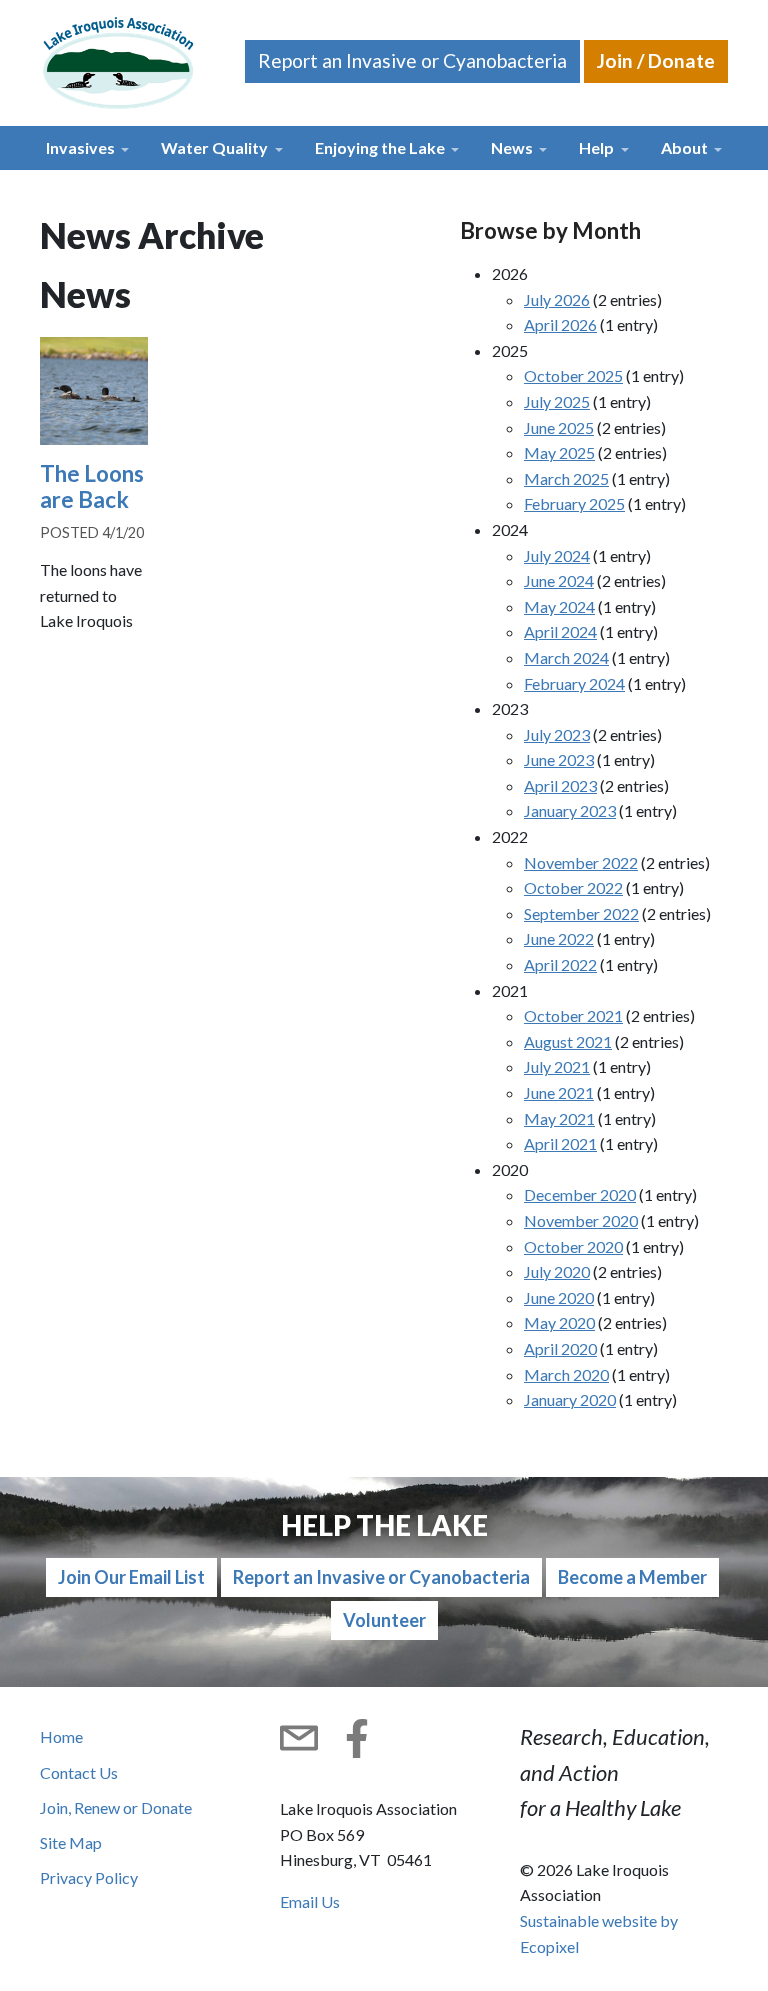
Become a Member (632, 1577)
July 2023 (557, 734)
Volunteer (384, 1620)
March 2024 (566, 657)
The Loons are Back (92, 487)
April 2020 (560, 1348)
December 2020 (580, 1194)
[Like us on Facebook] (357, 1738)
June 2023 (559, 759)
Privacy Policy (89, 1877)
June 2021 (559, 1092)
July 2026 (557, 299)
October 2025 (573, 375)
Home (61, 1736)
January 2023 (570, 810)
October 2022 (573, 887)
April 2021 (560, 1143)
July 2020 (557, 1271)
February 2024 (574, 683)
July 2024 (557, 555)
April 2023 (560, 785)
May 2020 (559, 1322)
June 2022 (559, 938)
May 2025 (559, 452)
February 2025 (574, 503)
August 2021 (568, 1041)
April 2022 (560, 964)
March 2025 (566, 478)
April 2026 (560, 324)
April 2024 (560, 631)
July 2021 (557, 1066)
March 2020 (566, 1374)
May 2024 (559, 606)
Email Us (310, 1901)
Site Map (71, 1842)
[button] (87, 148)
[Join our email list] (299, 1738)
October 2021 (573, 1015)
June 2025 (559, 427)
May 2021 (559, 1118)
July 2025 (557, 401)
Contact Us (79, 1772)
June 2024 (559, 580)
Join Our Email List (131, 1577)
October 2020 (573, 1246)
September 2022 (581, 913)
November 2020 (581, 1220)
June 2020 (559, 1297)
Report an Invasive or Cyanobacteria (412, 60)
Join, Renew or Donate (116, 1807)
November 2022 (581, 862)
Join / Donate (656, 60)
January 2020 (570, 1399)
